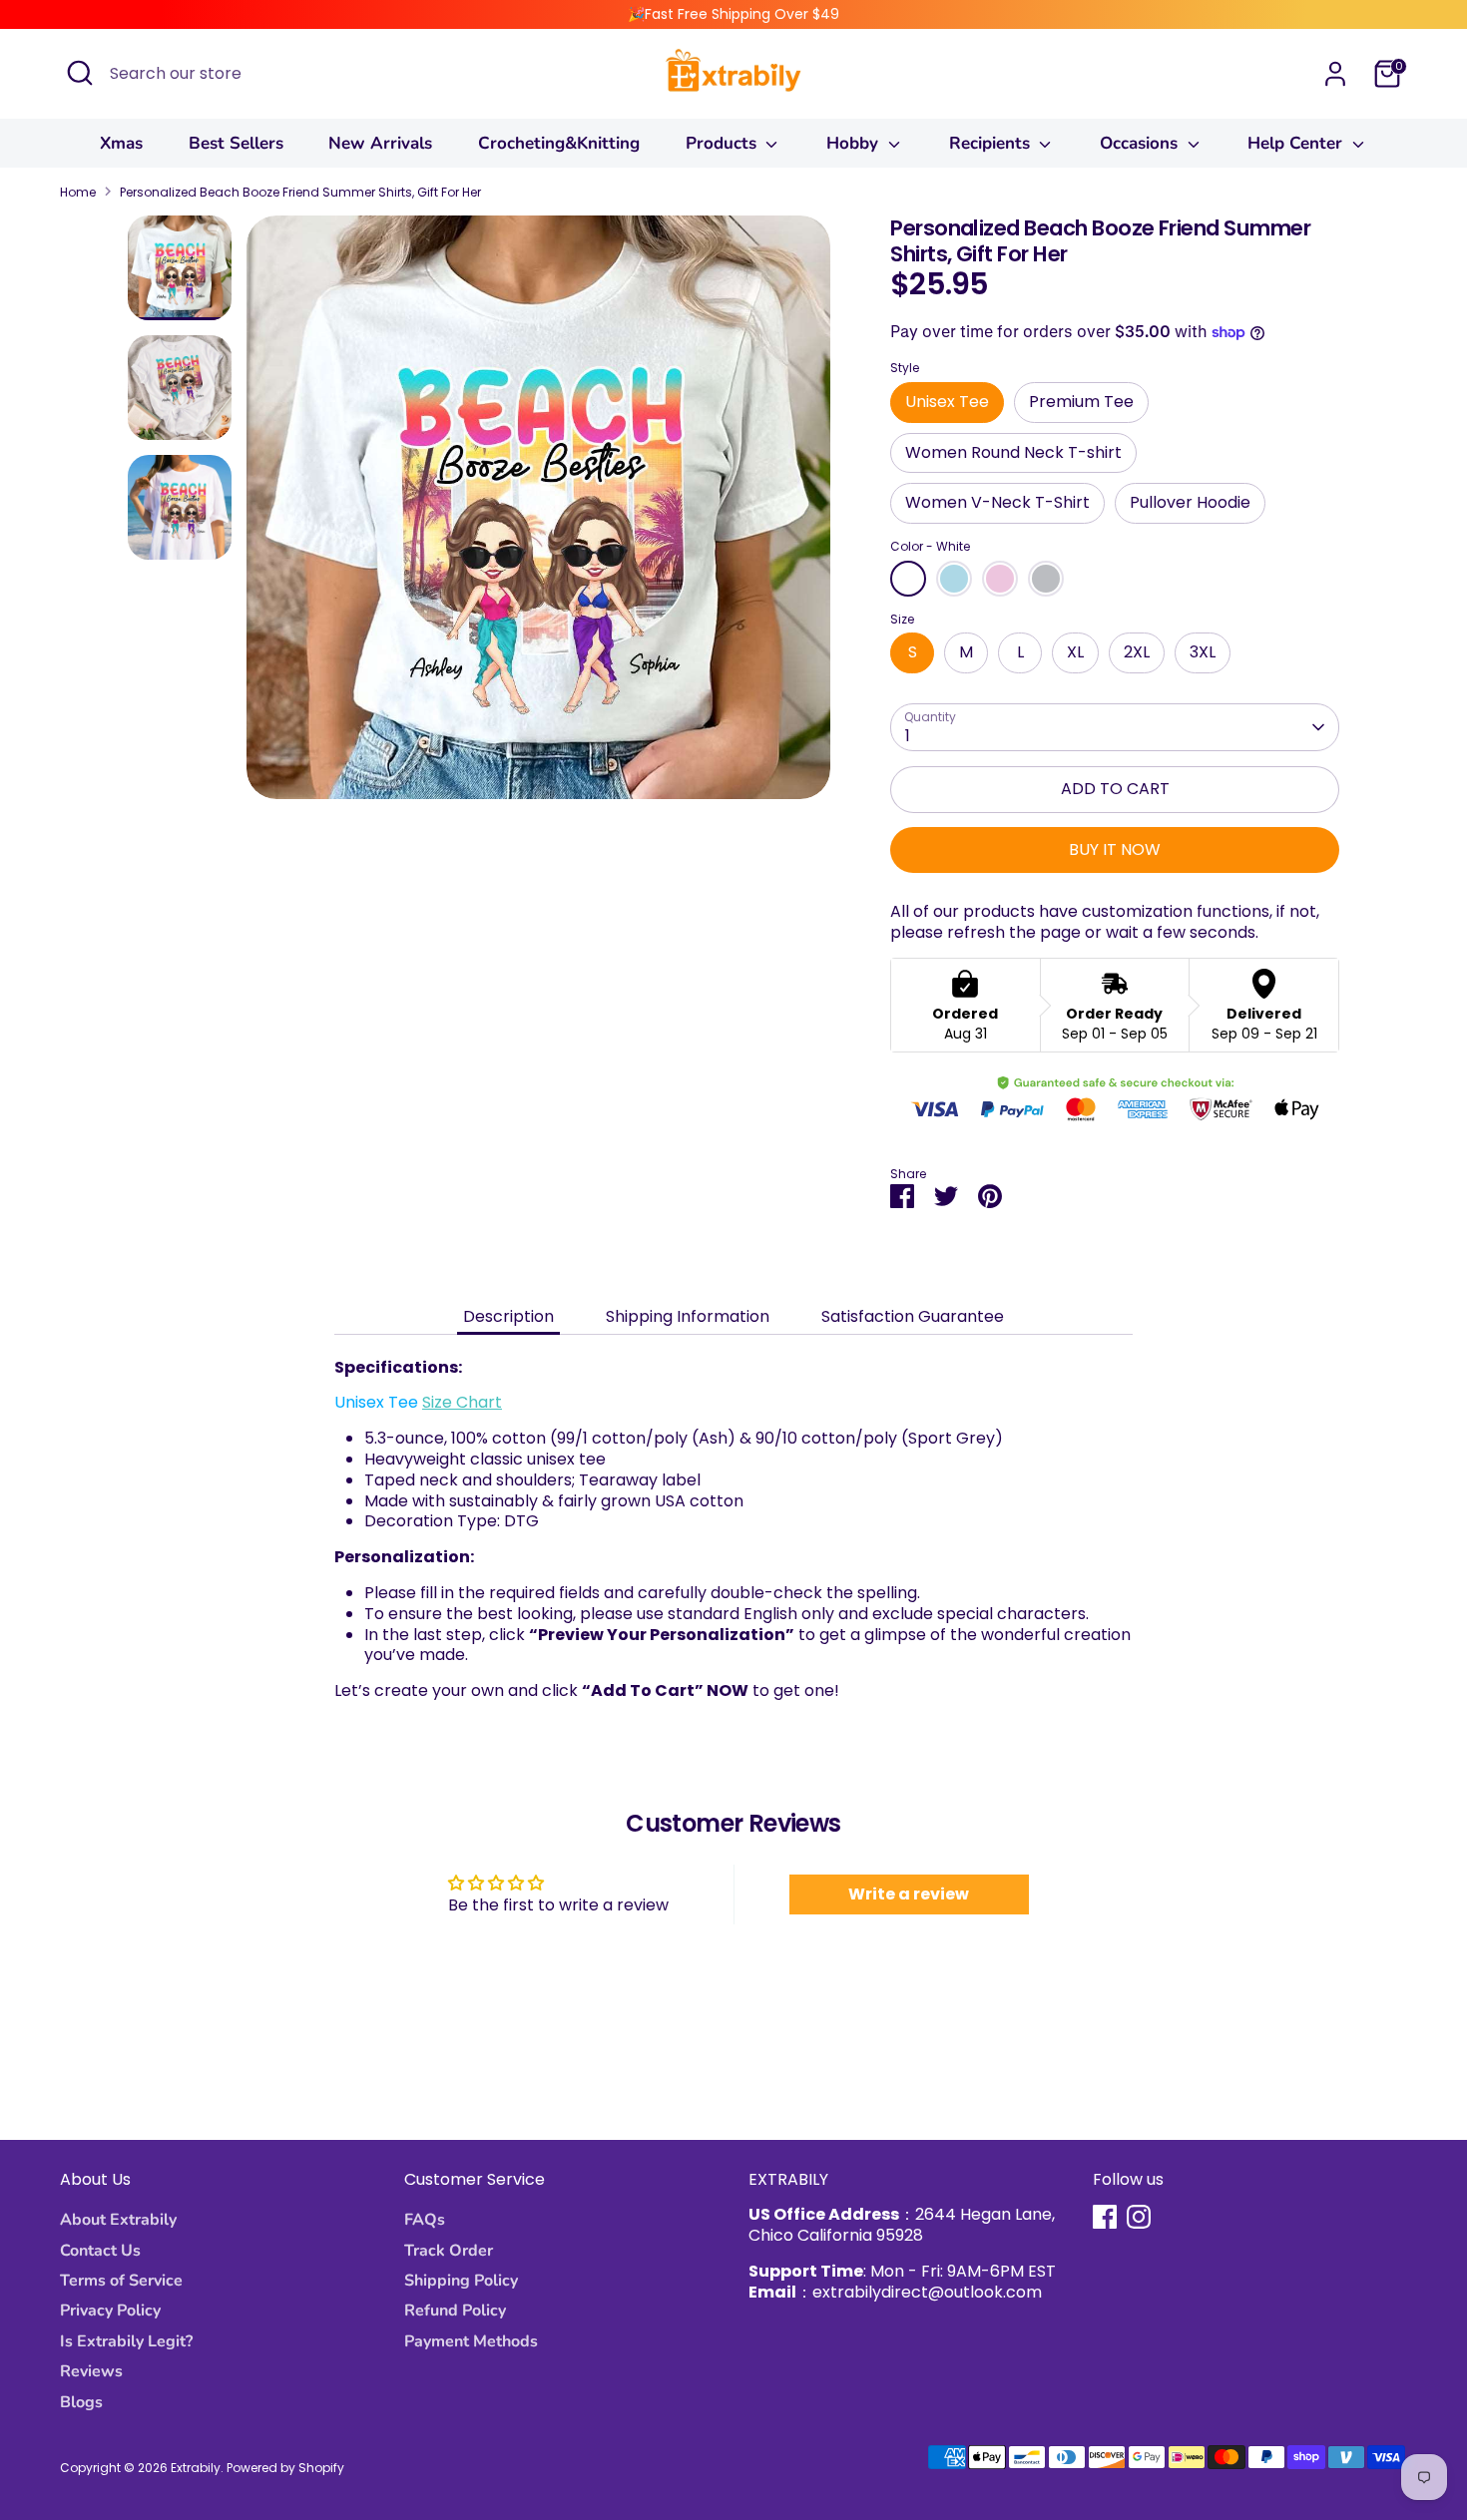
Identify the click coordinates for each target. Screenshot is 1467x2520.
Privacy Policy (110, 2310)
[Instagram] (1139, 2217)
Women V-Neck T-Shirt (997, 502)
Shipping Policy (461, 2281)
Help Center (1297, 143)
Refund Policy (455, 2310)
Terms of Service (121, 2281)
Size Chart (462, 1402)
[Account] (1335, 74)
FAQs (425, 2220)
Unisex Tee (947, 402)
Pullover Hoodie (1190, 502)
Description (508, 1316)
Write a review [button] (909, 1894)
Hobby (855, 143)
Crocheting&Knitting (559, 143)
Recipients (992, 143)
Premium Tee (1081, 402)
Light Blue (954, 579)
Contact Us (100, 2251)
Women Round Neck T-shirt (1013, 452)
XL (1075, 652)
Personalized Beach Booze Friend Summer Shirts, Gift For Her (300, 193)
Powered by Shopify (285, 2468)
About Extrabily (118, 2220)
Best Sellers (236, 143)
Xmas (121, 143)
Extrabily (196, 2468)
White (908, 579)
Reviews (91, 2371)
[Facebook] (1105, 2217)
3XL (1203, 652)
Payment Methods (471, 2341)
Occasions (1141, 143)
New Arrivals (380, 143)
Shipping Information (688, 1316)
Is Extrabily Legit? (126, 2341)
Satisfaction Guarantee (913, 1316)
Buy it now (1115, 849)
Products (724, 143)
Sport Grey (1046, 579)
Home (78, 193)
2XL (1137, 652)
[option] (538, 515)
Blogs (81, 2402)
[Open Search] (80, 73)
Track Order (449, 2251)
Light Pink (1000, 579)
